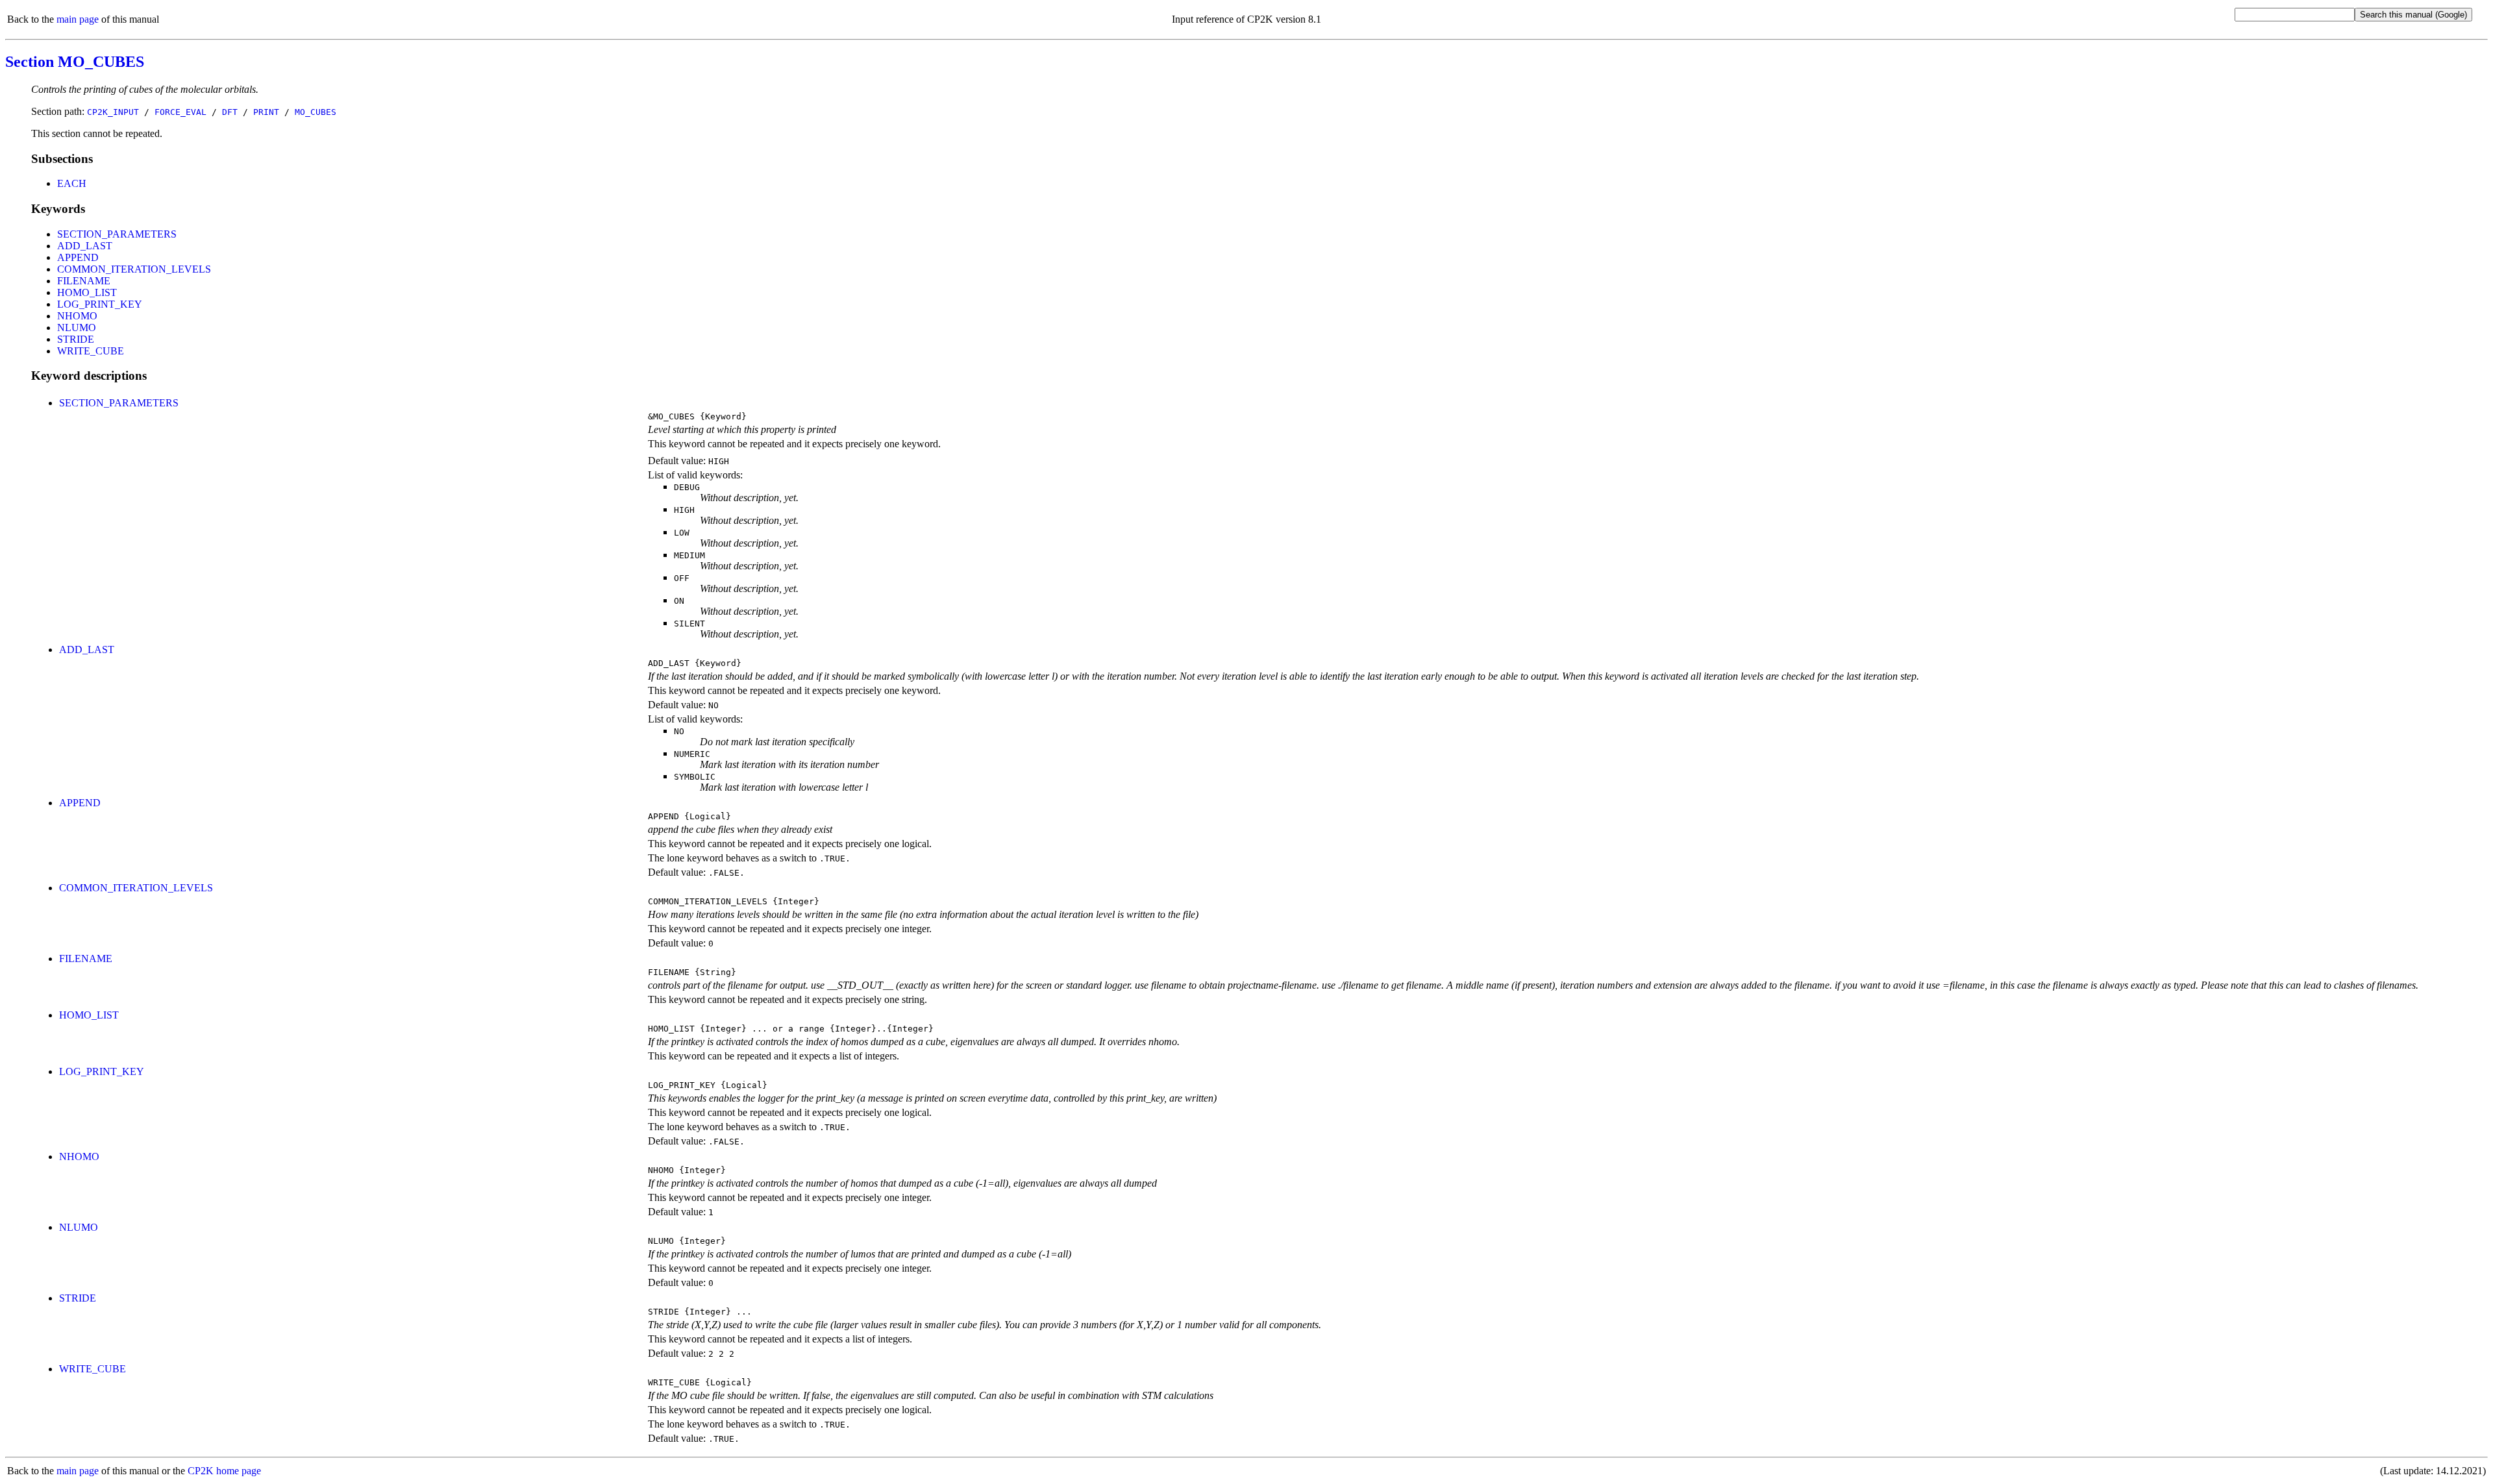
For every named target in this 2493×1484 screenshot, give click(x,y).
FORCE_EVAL (180, 112)
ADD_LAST (85, 246)
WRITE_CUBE (91, 351)
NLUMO (77, 328)
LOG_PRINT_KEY (100, 304)
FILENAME (84, 281)
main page (78, 19)
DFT (230, 112)
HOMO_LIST (87, 292)
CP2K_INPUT (113, 112)
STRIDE (76, 339)
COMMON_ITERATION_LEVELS (134, 269)
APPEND (78, 257)
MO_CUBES (316, 112)
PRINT (266, 112)
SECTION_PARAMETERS (117, 234)
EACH (72, 183)
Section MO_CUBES (75, 62)
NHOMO (77, 316)
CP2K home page (224, 1471)
